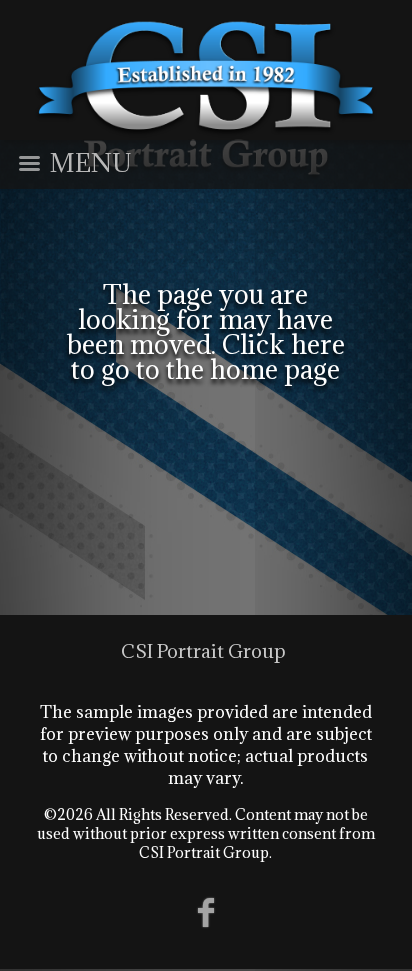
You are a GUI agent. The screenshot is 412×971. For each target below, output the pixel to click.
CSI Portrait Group (203, 651)
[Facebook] (206, 911)
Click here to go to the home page (208, 356)
